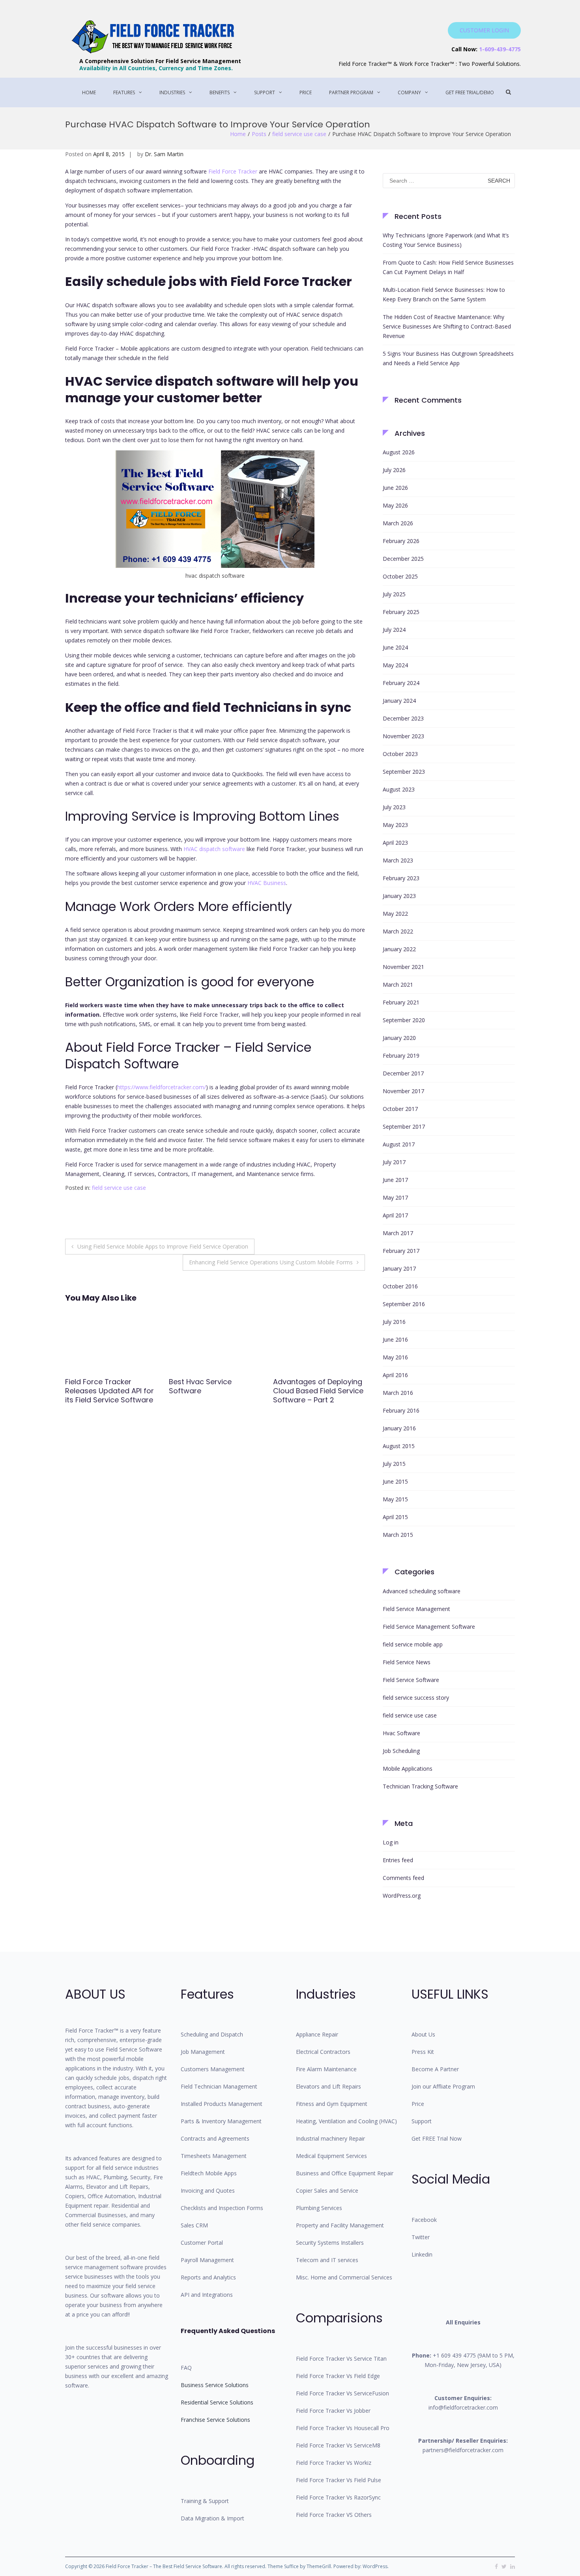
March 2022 (398, 931)
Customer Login (484, 30)
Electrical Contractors (323, 2052)
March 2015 (398, 1535)
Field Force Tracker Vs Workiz (334, 2463)
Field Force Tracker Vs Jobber (333, 2411)
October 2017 (400, 1109)
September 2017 (404, 1127)
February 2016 (401, 1410)
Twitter (421, 2237)
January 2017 (399, 1268)
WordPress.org (402, 1896)
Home (89, 92)
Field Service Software (411, 1680)
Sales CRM (194, 2225)
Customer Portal (202, 2243)
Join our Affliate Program (443, 2086)
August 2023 (399, 789)
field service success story (416, 1698)
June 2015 (395, 1481)
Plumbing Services (319, 2208)
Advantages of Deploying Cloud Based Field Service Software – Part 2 (318, 1391)
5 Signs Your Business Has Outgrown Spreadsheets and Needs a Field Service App (448, 358)
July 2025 (394, 594)
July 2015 (394, 1464)
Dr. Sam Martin (164, 154)
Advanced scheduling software (422, 1591)
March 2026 (398, 523)
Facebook (424, 2220)
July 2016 (394, 1322)
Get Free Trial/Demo (470, 92)
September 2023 (404, 772)
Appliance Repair (317, 2034)
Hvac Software (401, 1733)
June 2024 (395, 647)
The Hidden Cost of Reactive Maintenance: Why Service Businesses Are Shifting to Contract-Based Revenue (447, 326)
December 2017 (403, 1073)
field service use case (299, 134)
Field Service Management (416, 1609)
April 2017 (395, 1215)
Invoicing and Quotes (208, 2191)
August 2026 (399, 452)
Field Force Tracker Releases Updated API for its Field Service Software (109, 1391)
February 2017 (401, 1251)
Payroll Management (207, 2260)
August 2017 (399, 1144)
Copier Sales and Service (327, 2191)
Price (306, 92)
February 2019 (401, 1056)
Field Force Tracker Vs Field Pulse (339, 2480)
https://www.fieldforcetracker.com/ (162, 1087)
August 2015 (399, 1446)
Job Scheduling (401, 1751)
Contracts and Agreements (215, 2138)
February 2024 (401, 683)
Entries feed (398, 1860)
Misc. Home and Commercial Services (344, 2277)
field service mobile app (413, 1644)
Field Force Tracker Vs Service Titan (341, 2359)
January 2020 (399, 1038)
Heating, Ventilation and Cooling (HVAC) (346, 2121)
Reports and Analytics (208, 2277)
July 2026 (394, 470)
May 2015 (395, 1499)
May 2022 (395, 914)
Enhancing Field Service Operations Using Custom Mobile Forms (271, 1262)
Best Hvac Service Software (200, 1386)
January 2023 (399, 896)
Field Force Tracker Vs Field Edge (338, 2376)
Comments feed (403, 1878)
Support (265, 92)
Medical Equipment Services (331, 2156)
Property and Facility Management (340, 2225)
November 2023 (403, 736)
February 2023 (401, 878)
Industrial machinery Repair (330, 2138)
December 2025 (403, 559)
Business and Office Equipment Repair (345, 2173)
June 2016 (395, 1339)
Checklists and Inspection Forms (222, 2208)
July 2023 (394, 807)
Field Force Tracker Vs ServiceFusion (342, 2393)
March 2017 (398, 1233)
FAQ (186, 2368)
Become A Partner (435, 2069)
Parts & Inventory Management (221, 2121)
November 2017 (403, 1091)
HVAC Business (267, 883)
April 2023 (395, 843)
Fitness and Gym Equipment (332, 2104)
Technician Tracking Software (420, 1786)
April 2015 (395, 1517)
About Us (423, 2034)
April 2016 (395, 1375)
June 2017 (395, 1180)
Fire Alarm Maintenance (326, 2069)
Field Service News (407, 1662)
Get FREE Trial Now (437, 2138)
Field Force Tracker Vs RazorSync (338, 2497)
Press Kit (423, 2052)
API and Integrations (207, 2295)
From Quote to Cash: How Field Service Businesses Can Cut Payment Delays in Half (448, 267)
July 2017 (394, 1162)
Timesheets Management (214, 2156)
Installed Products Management (222, 2104)
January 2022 (399, 949)
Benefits (220, 92)
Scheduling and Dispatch (212, 2034)
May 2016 (395, 1357)
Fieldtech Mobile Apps (209, 2173)
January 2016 (399, 1428)
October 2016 (400, 1286)
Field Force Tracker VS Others (334, 2515)
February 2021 (401, 1002)
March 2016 (398, 1393)
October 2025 (400, 576)
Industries (172, 92)
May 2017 (395, 1197)
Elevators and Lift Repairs (328, 2086)
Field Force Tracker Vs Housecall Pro (343, 2428)
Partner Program (351, 92)
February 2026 (401, 541)
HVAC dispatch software (214, 849)
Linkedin (422, 2254)
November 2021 (403, 967)
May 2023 (395, 825)
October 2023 (400, 754)
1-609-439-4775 (500, 49)
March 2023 (398, 860)
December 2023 (403, 718)
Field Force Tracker (233, 171)
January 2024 (399, 701)
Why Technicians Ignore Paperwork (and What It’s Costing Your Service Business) (446, 240)
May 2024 (395, 665)
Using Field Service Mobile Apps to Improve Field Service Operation (163, 1246)
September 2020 (404, 1020)
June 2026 (395, 488)
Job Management (203, 2052)
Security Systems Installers (330, 2243)
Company (409, 92)
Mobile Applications (408, 1769)
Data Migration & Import (212, 2518)
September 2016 (404, 1304)
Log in (391, 1842)
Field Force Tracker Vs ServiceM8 (338, 2445)
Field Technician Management (219, 2086)
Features (124, 92)
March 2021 (398, 985)
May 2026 (395, 505)
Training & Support (205, 2501)
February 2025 (401, 612)
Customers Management (213, 2069)
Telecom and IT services (327, 2260)
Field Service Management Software (429, 1627)
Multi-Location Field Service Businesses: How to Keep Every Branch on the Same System (444, 294)
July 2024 (394, 630)
